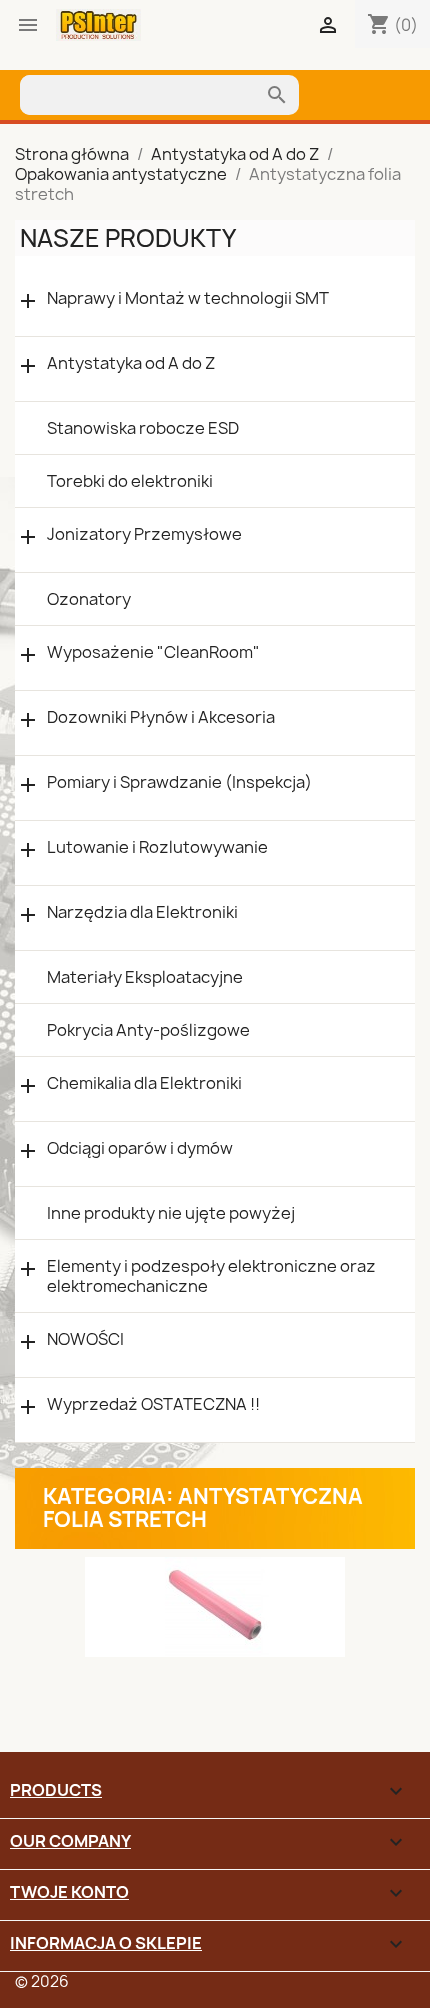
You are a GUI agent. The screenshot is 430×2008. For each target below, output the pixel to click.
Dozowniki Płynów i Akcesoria (161, 717)
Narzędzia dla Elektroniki (142, 912)
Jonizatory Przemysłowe (144, 534)
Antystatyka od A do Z (131, 363)
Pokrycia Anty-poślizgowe (148, 1030)
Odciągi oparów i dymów (140, 1148)
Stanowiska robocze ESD (143, 428)
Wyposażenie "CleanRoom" (153, 652)
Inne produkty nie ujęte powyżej (171, 1213)
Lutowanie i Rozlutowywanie (157, 847)
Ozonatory (89, 599)
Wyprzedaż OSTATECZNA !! (153, 1404)
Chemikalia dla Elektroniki (144, 1083)
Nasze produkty (128, 238)
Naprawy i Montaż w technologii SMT (188, 298)
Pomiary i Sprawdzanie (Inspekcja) (179, 782)
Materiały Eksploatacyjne (145, 977)
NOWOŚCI (85, 1339)
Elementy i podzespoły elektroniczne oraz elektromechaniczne (211, 1276)
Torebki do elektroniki (130, 481)
